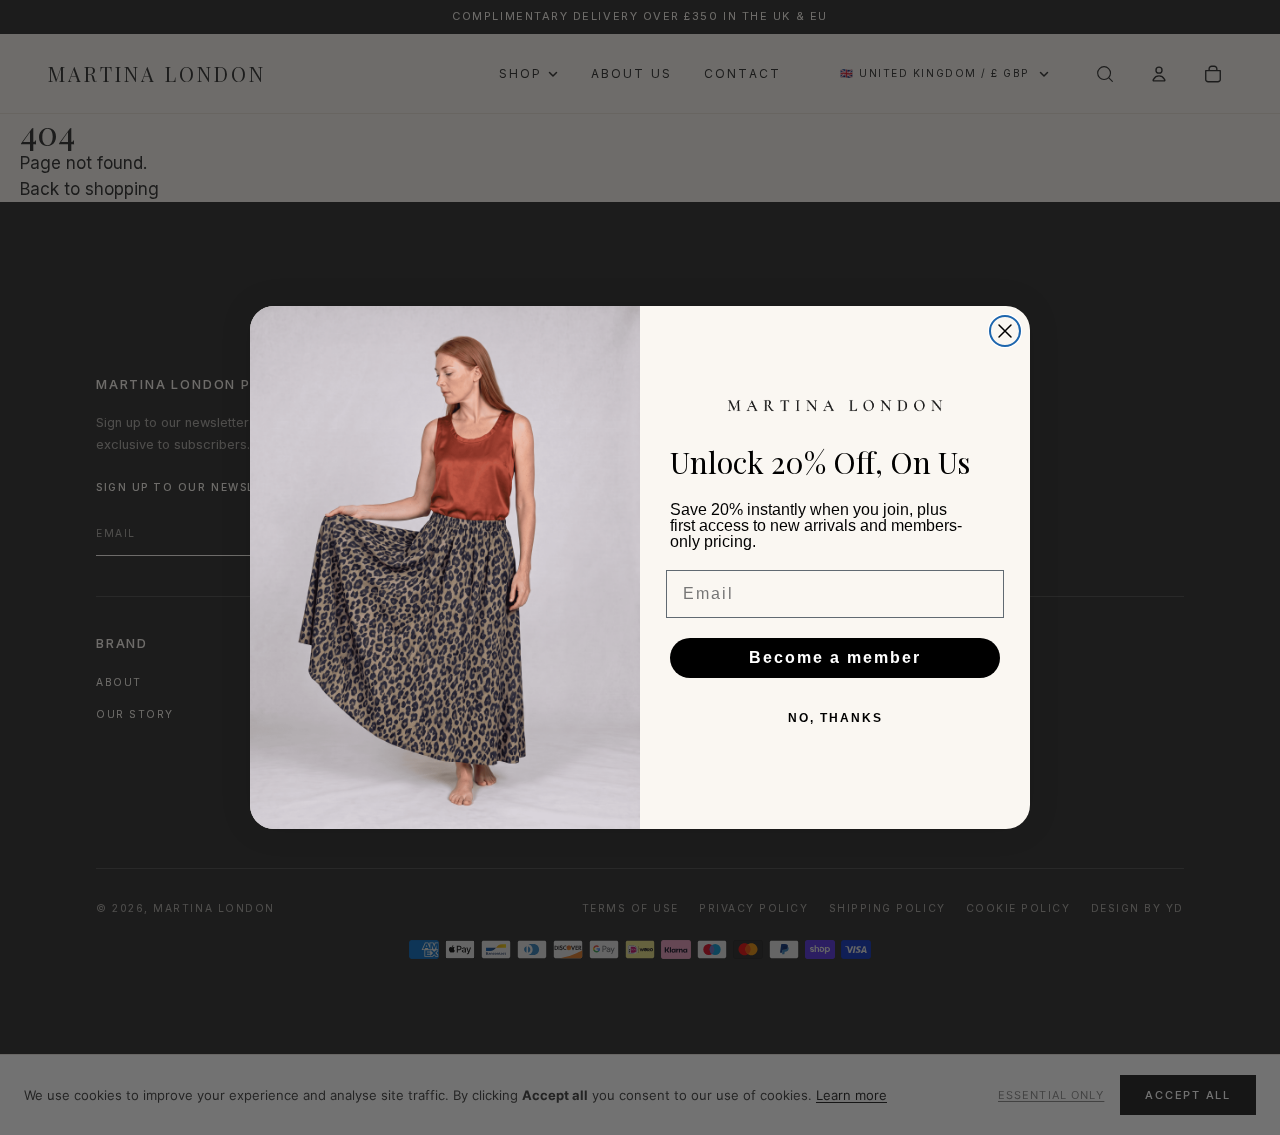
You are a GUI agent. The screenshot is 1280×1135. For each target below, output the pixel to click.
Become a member (835, 657)
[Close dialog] (1005, 331)
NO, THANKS (835, 718)
